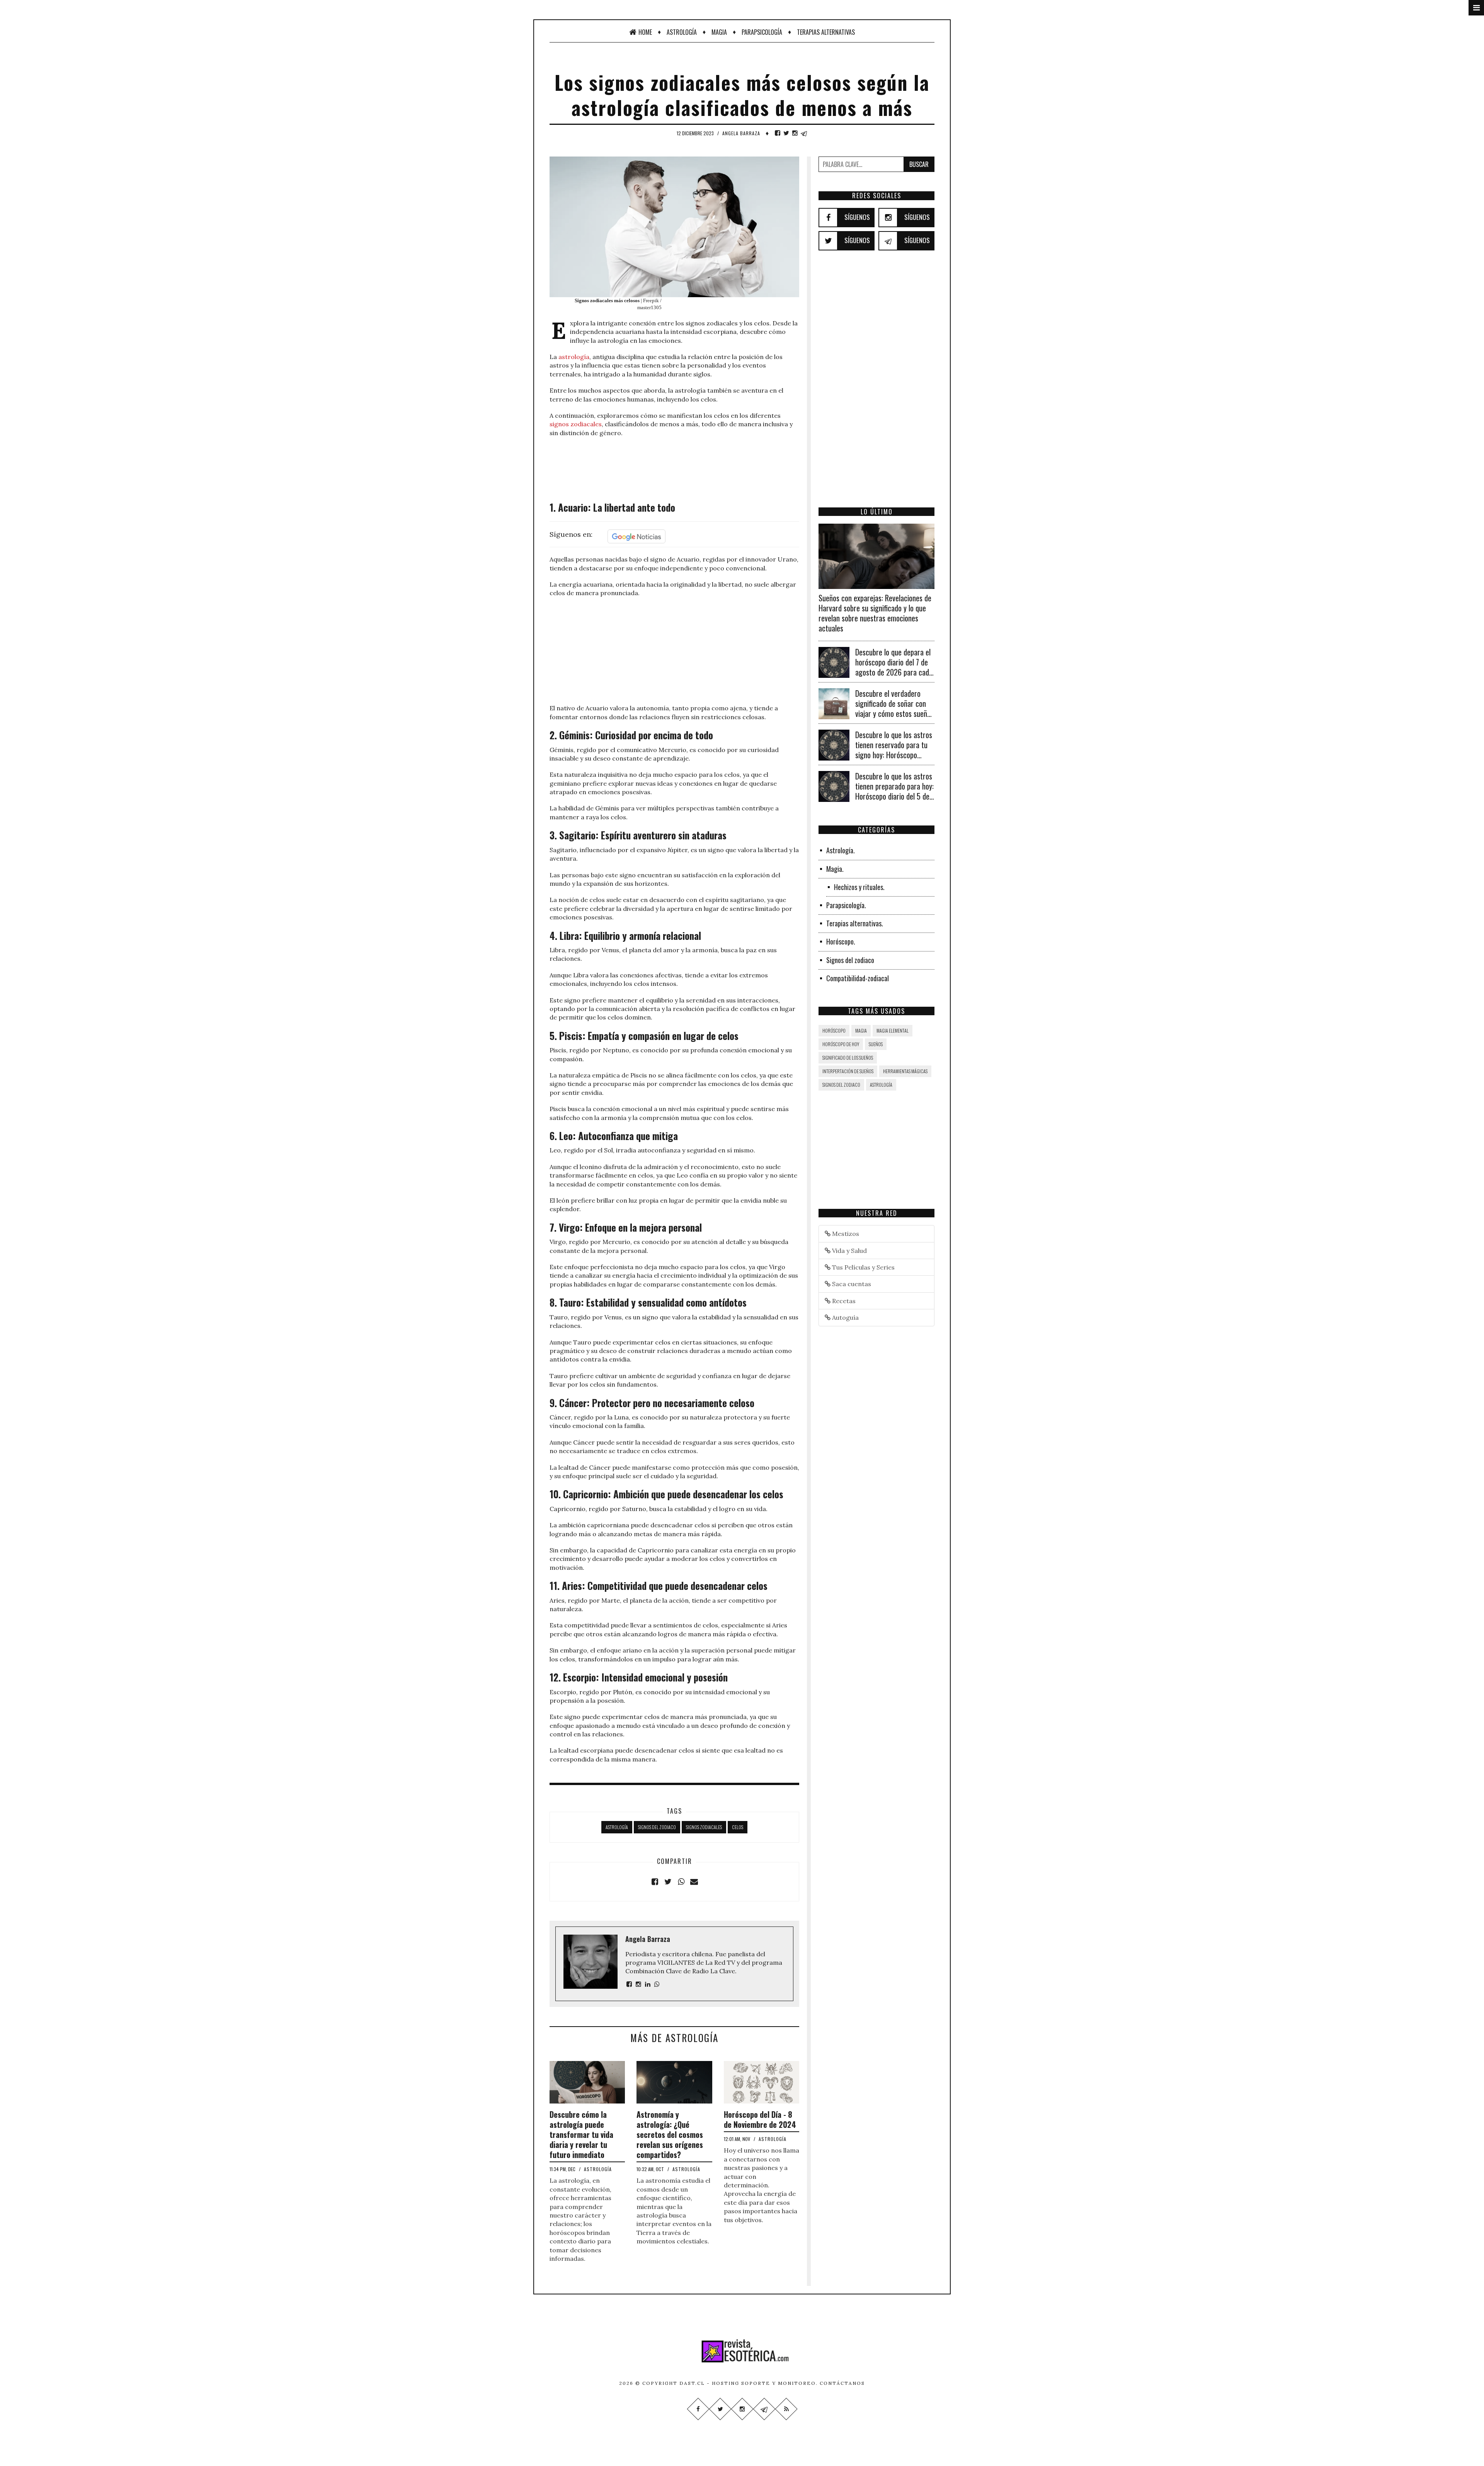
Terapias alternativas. (855, 923)
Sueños (876, 1044)
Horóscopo (834, 1030)
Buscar (919, 164)
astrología (574, 357)
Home (645, 32)
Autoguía (845, 1317)
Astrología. (841, 850)
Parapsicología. (846, 905)
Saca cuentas (851, 1284)
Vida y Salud (849, 1251)
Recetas (843, 1301)
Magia (719, 32)
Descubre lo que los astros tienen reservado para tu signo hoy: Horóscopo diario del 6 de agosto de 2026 (894, 755)
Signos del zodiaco (657, 1827)
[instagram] (795, 133)
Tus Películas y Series (863, 1267)
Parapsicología (762, 32)
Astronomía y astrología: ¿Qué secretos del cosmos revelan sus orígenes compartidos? (670, 2134)
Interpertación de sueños (848, 1071)
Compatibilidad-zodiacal (858, 978)
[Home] (742, 2351)
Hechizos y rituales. (859, 887)
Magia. (835, 869)
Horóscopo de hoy (841, 1044)
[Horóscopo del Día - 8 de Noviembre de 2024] (762, 2081)
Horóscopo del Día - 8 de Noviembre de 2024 (760, 2119)
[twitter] (786, 133)
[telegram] (804, 133)
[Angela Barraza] (629, 1984)
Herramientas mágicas (905, 1071)
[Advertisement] (674, 468)
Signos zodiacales (704, 1827)
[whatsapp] (681, 1882)
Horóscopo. (841, 941)
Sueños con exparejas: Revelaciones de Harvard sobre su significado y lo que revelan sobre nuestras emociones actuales (875, 613)
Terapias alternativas (826, 32)
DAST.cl (692, 2383)
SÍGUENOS (857, 217)
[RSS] (786, 2409)
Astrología (682, 32)
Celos (738, 1827)
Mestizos (845, 1234)
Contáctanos (842, 2383)
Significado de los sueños (848, 1058)
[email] (694, 1882)
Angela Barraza (741, 133)
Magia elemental (893, 1030)
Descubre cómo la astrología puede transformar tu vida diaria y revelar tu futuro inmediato (581, 2134)
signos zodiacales (576, 424)
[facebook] (778, 133)
